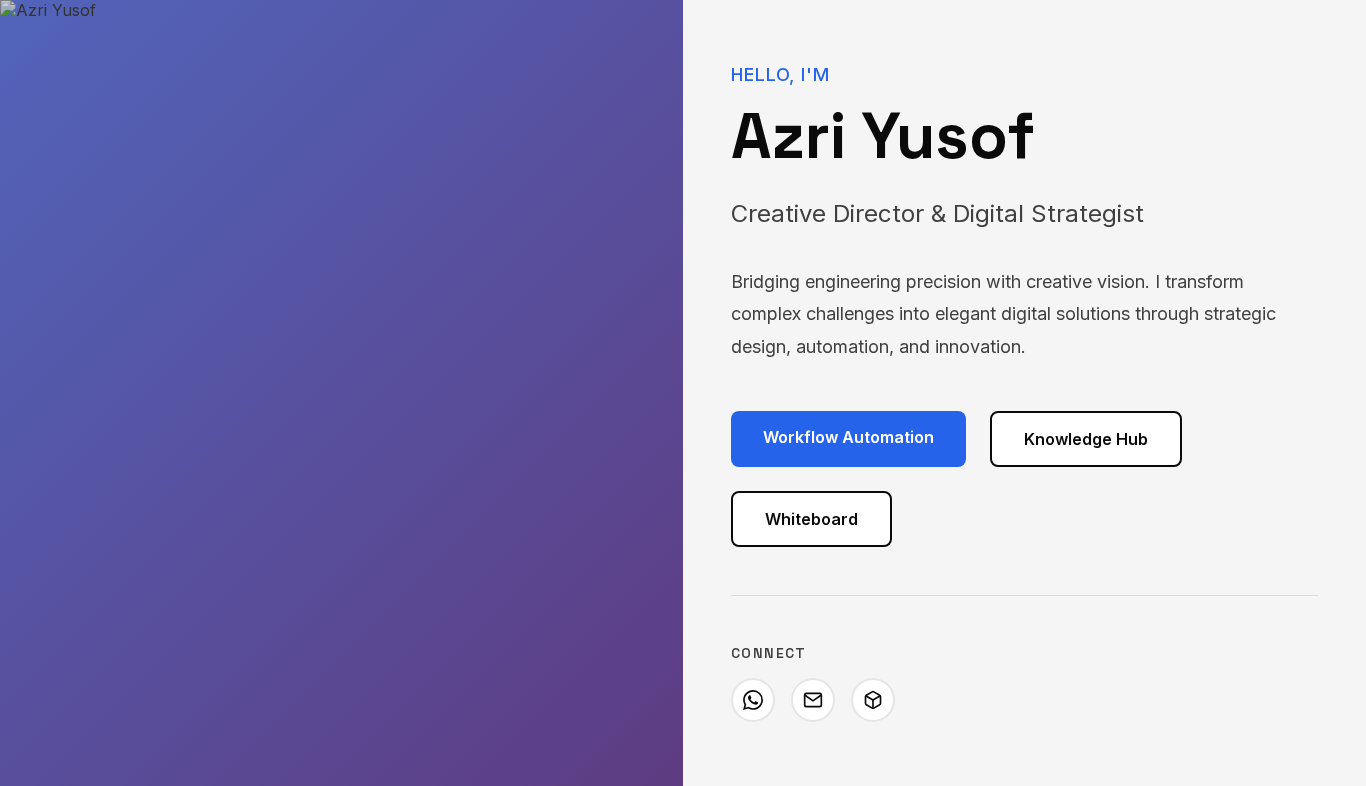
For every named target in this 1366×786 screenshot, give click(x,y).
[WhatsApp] (753, 700)
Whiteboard (811, 519)
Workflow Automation (848, 437)
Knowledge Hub (1086, 439)
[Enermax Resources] (873, 700)
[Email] (813, 700)
